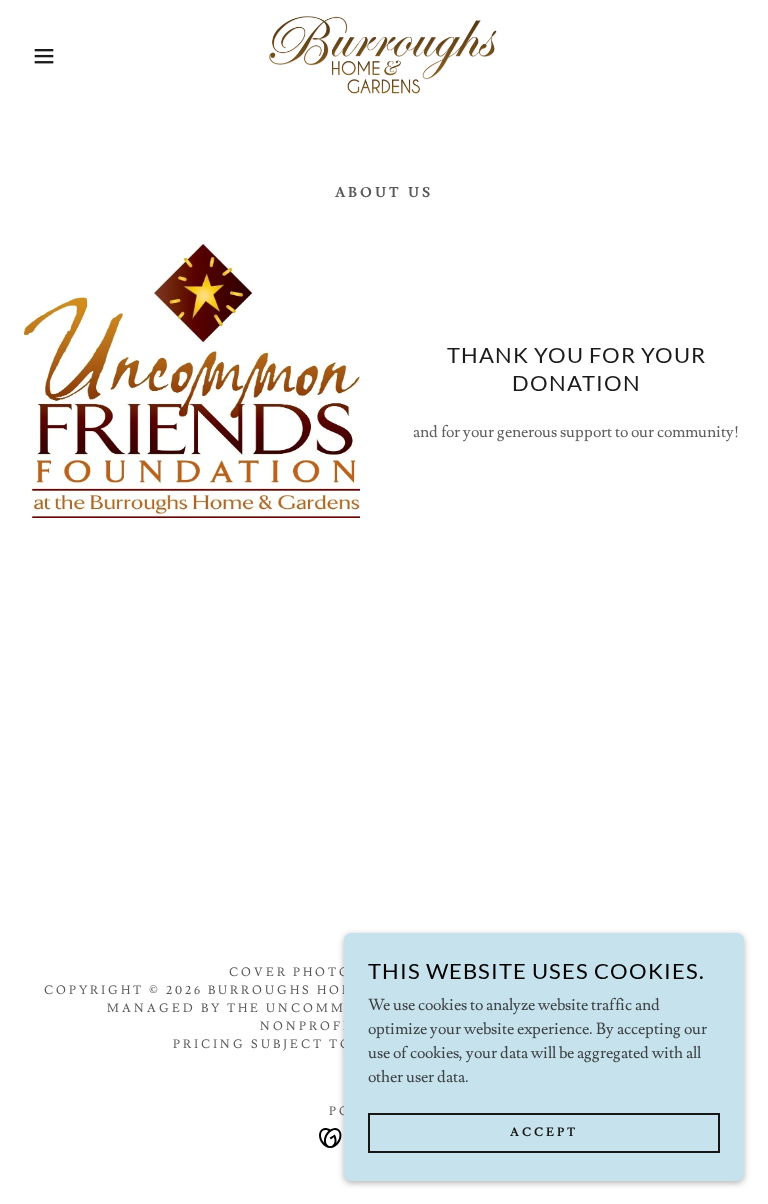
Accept (544, 1132)
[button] (38, 56)
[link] (384, 56)
